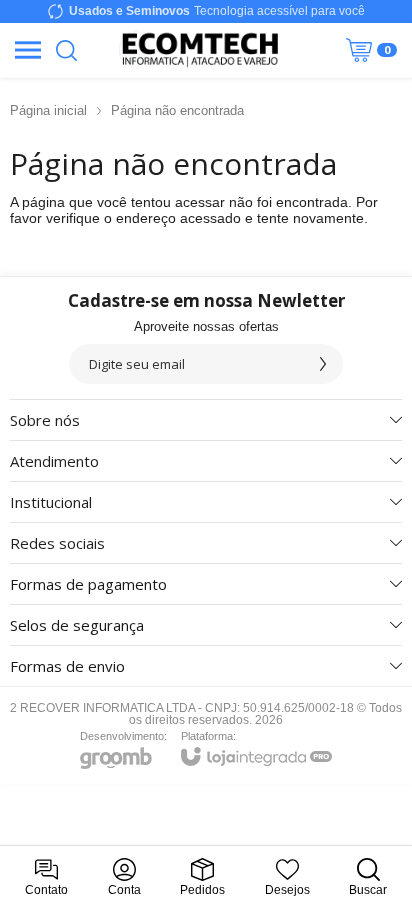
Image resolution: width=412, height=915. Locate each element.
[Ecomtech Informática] (200, 50)
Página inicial (48, 110)
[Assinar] (323, 364)
